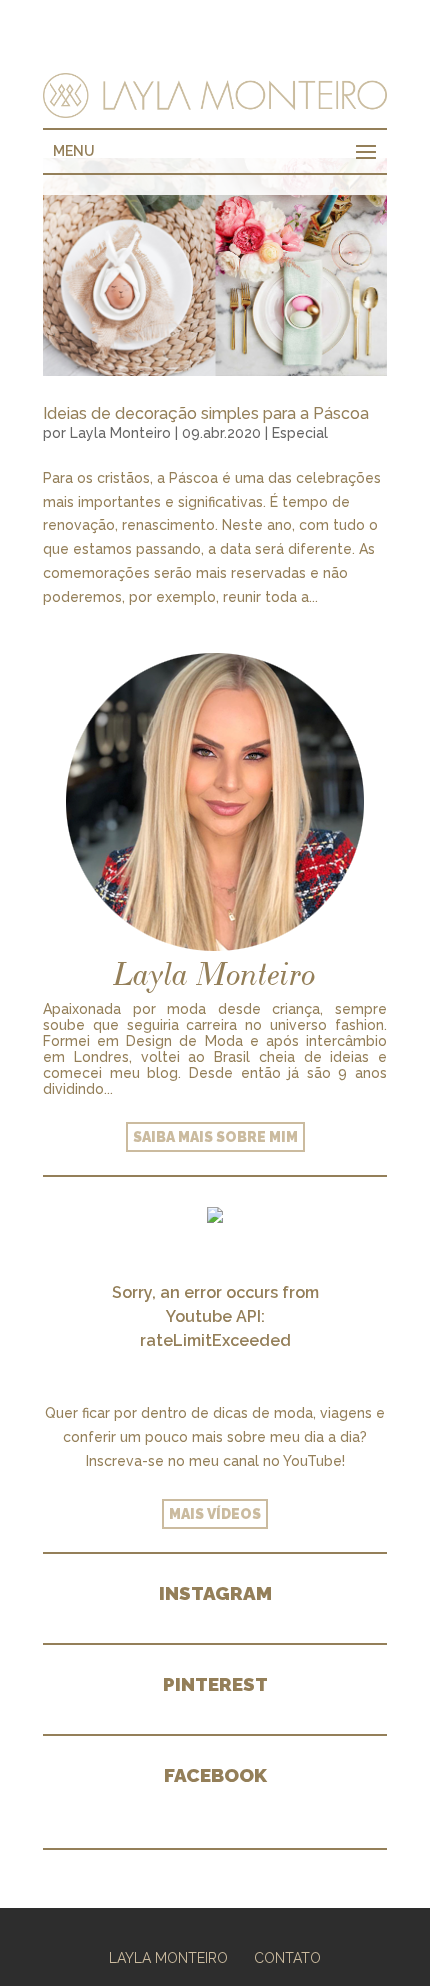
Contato (287, 1958)
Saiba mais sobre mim (215, 1137)
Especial (300, 433)
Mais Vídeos (215, 1514)
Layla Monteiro (120, 433)
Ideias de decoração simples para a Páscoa (206, 413)
